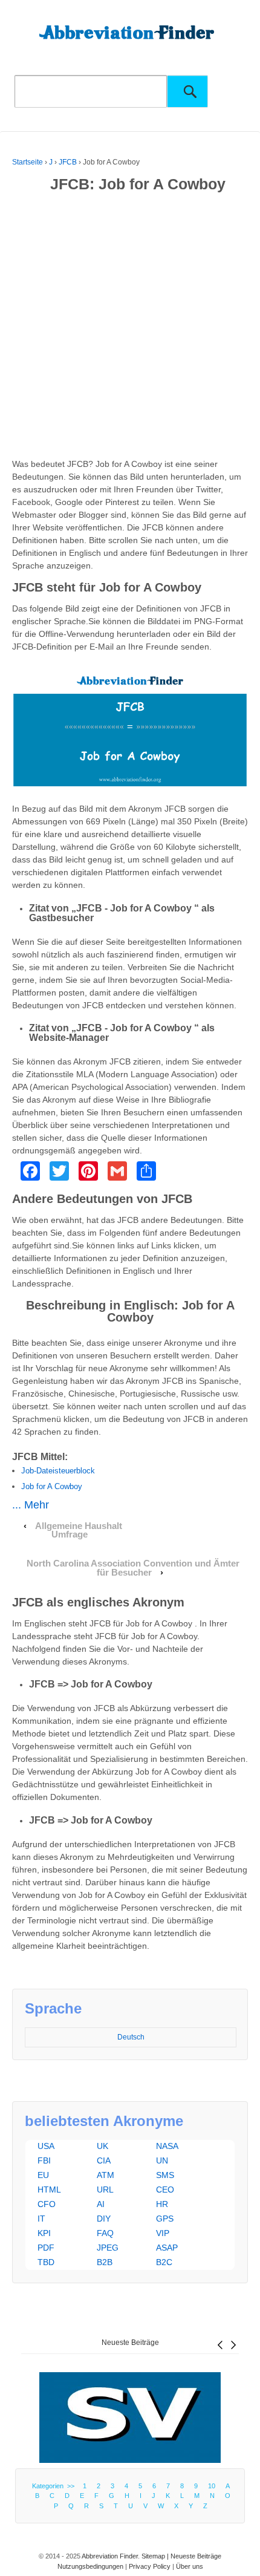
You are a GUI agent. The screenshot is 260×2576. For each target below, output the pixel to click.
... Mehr (31, 1505)
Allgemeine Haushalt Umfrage (79, 1531)
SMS (165, 2175)
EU (43, 2175)
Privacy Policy (150, 2566)
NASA (167, 2146)
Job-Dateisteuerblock (58, 1471)
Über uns (190, 2566)
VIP (163, 2233)
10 (212, 2486)
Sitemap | (156, 2556)
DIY (104, 2219)
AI (101, 2204)
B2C (164, 2262)
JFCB (68, 162)
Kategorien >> (55, 2486)
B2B (105, 2262)
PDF (46, 2248)
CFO (47, 2204)
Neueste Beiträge (130, 2343)
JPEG (108, 2248)
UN (162, 2160)
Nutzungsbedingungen (90, 2566)
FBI (44, 2160)
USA (46, 2146)
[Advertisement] (130, 328)
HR (162, 2204)
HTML (49, 2190)
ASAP (167, 2248)
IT (41, 2219)
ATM (106, 2175)
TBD (46, 2262)
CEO (165, 2190)
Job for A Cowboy (52, 1486)
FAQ (105, 2233)
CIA (104, 2160)
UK (102, 2146)
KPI (44, 2233)
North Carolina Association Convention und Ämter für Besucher (133, 1568)
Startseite (28, 162)
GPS (165, 2219)
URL (105, 2190)
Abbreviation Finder (110, 2556)
